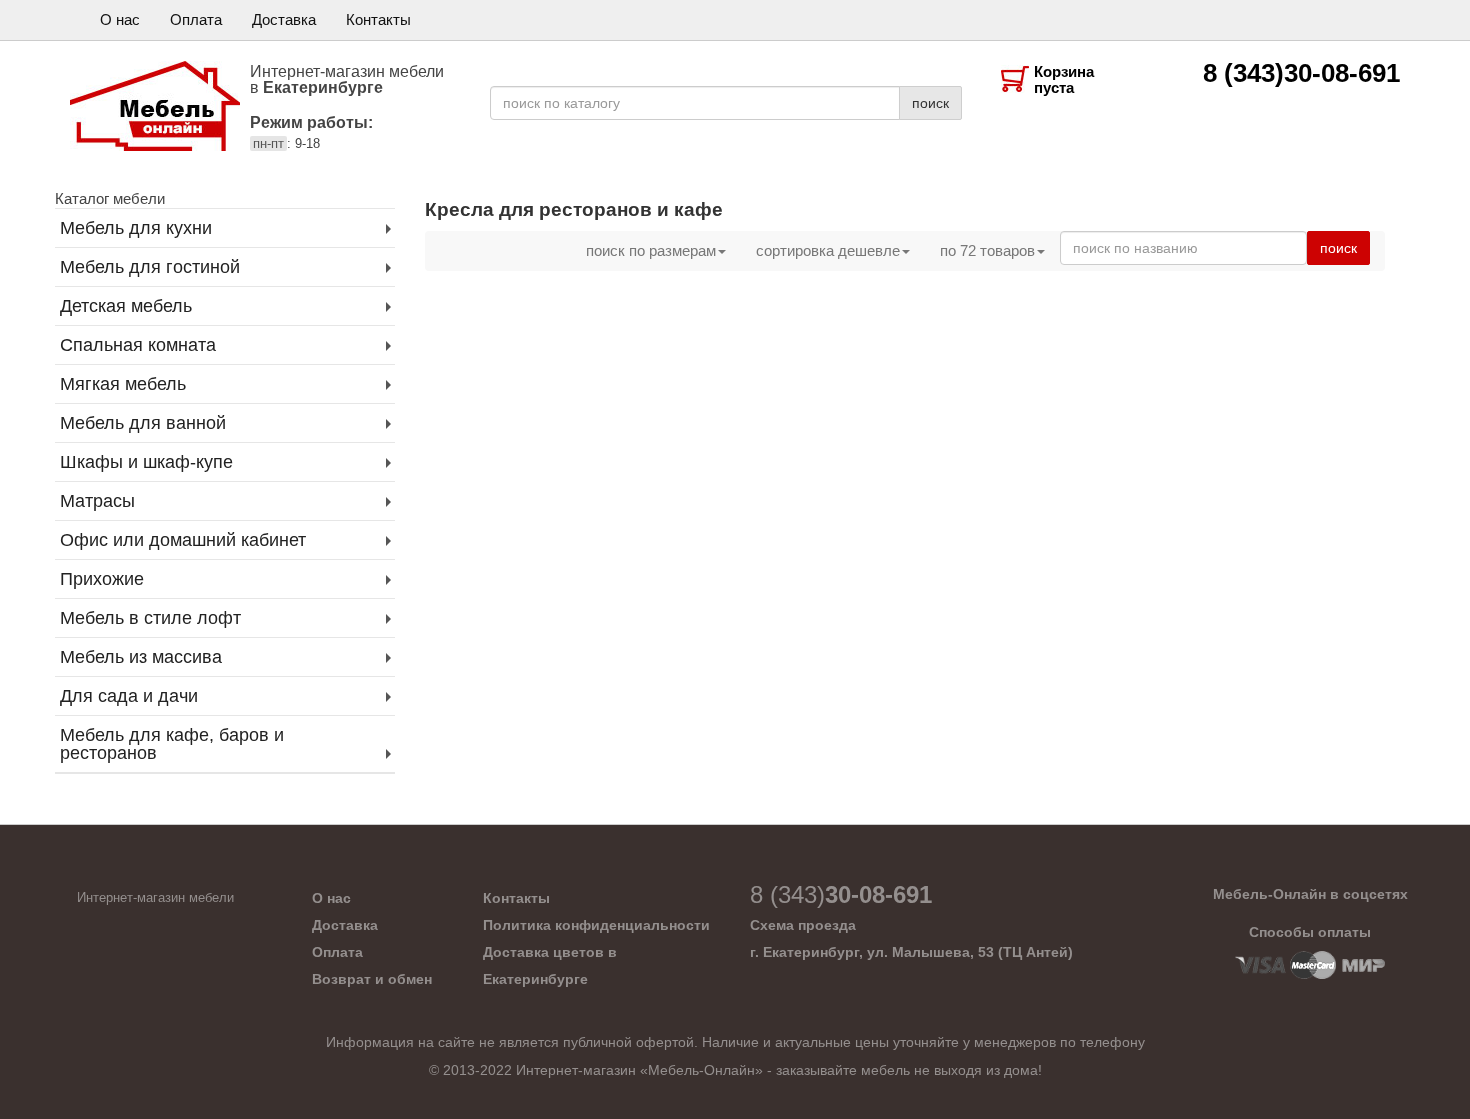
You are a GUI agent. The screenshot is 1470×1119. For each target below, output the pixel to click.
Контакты (378, 19)
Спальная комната (138, 345)
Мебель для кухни (136, 228)
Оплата (196, 19)
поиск (930, 103)
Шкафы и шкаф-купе (146, 462)
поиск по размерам (651, 250)
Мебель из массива (141, 657)
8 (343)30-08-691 (1301, 73)
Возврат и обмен (372, 979)
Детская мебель (126, 306)
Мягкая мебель (123, 384)
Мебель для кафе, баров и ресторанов (172, 744)
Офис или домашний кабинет (183, 540)
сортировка (828, 250)
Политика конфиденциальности (596, 925)
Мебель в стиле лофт (150, 618)
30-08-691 (841, 894)
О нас (120, 19)
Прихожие (102, 579)
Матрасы (97, 501)
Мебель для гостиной (150, 267)
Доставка (284, 19)
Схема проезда (803, 925)
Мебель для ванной (143, 423)
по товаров (987, 250)
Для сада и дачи (129, 696)
